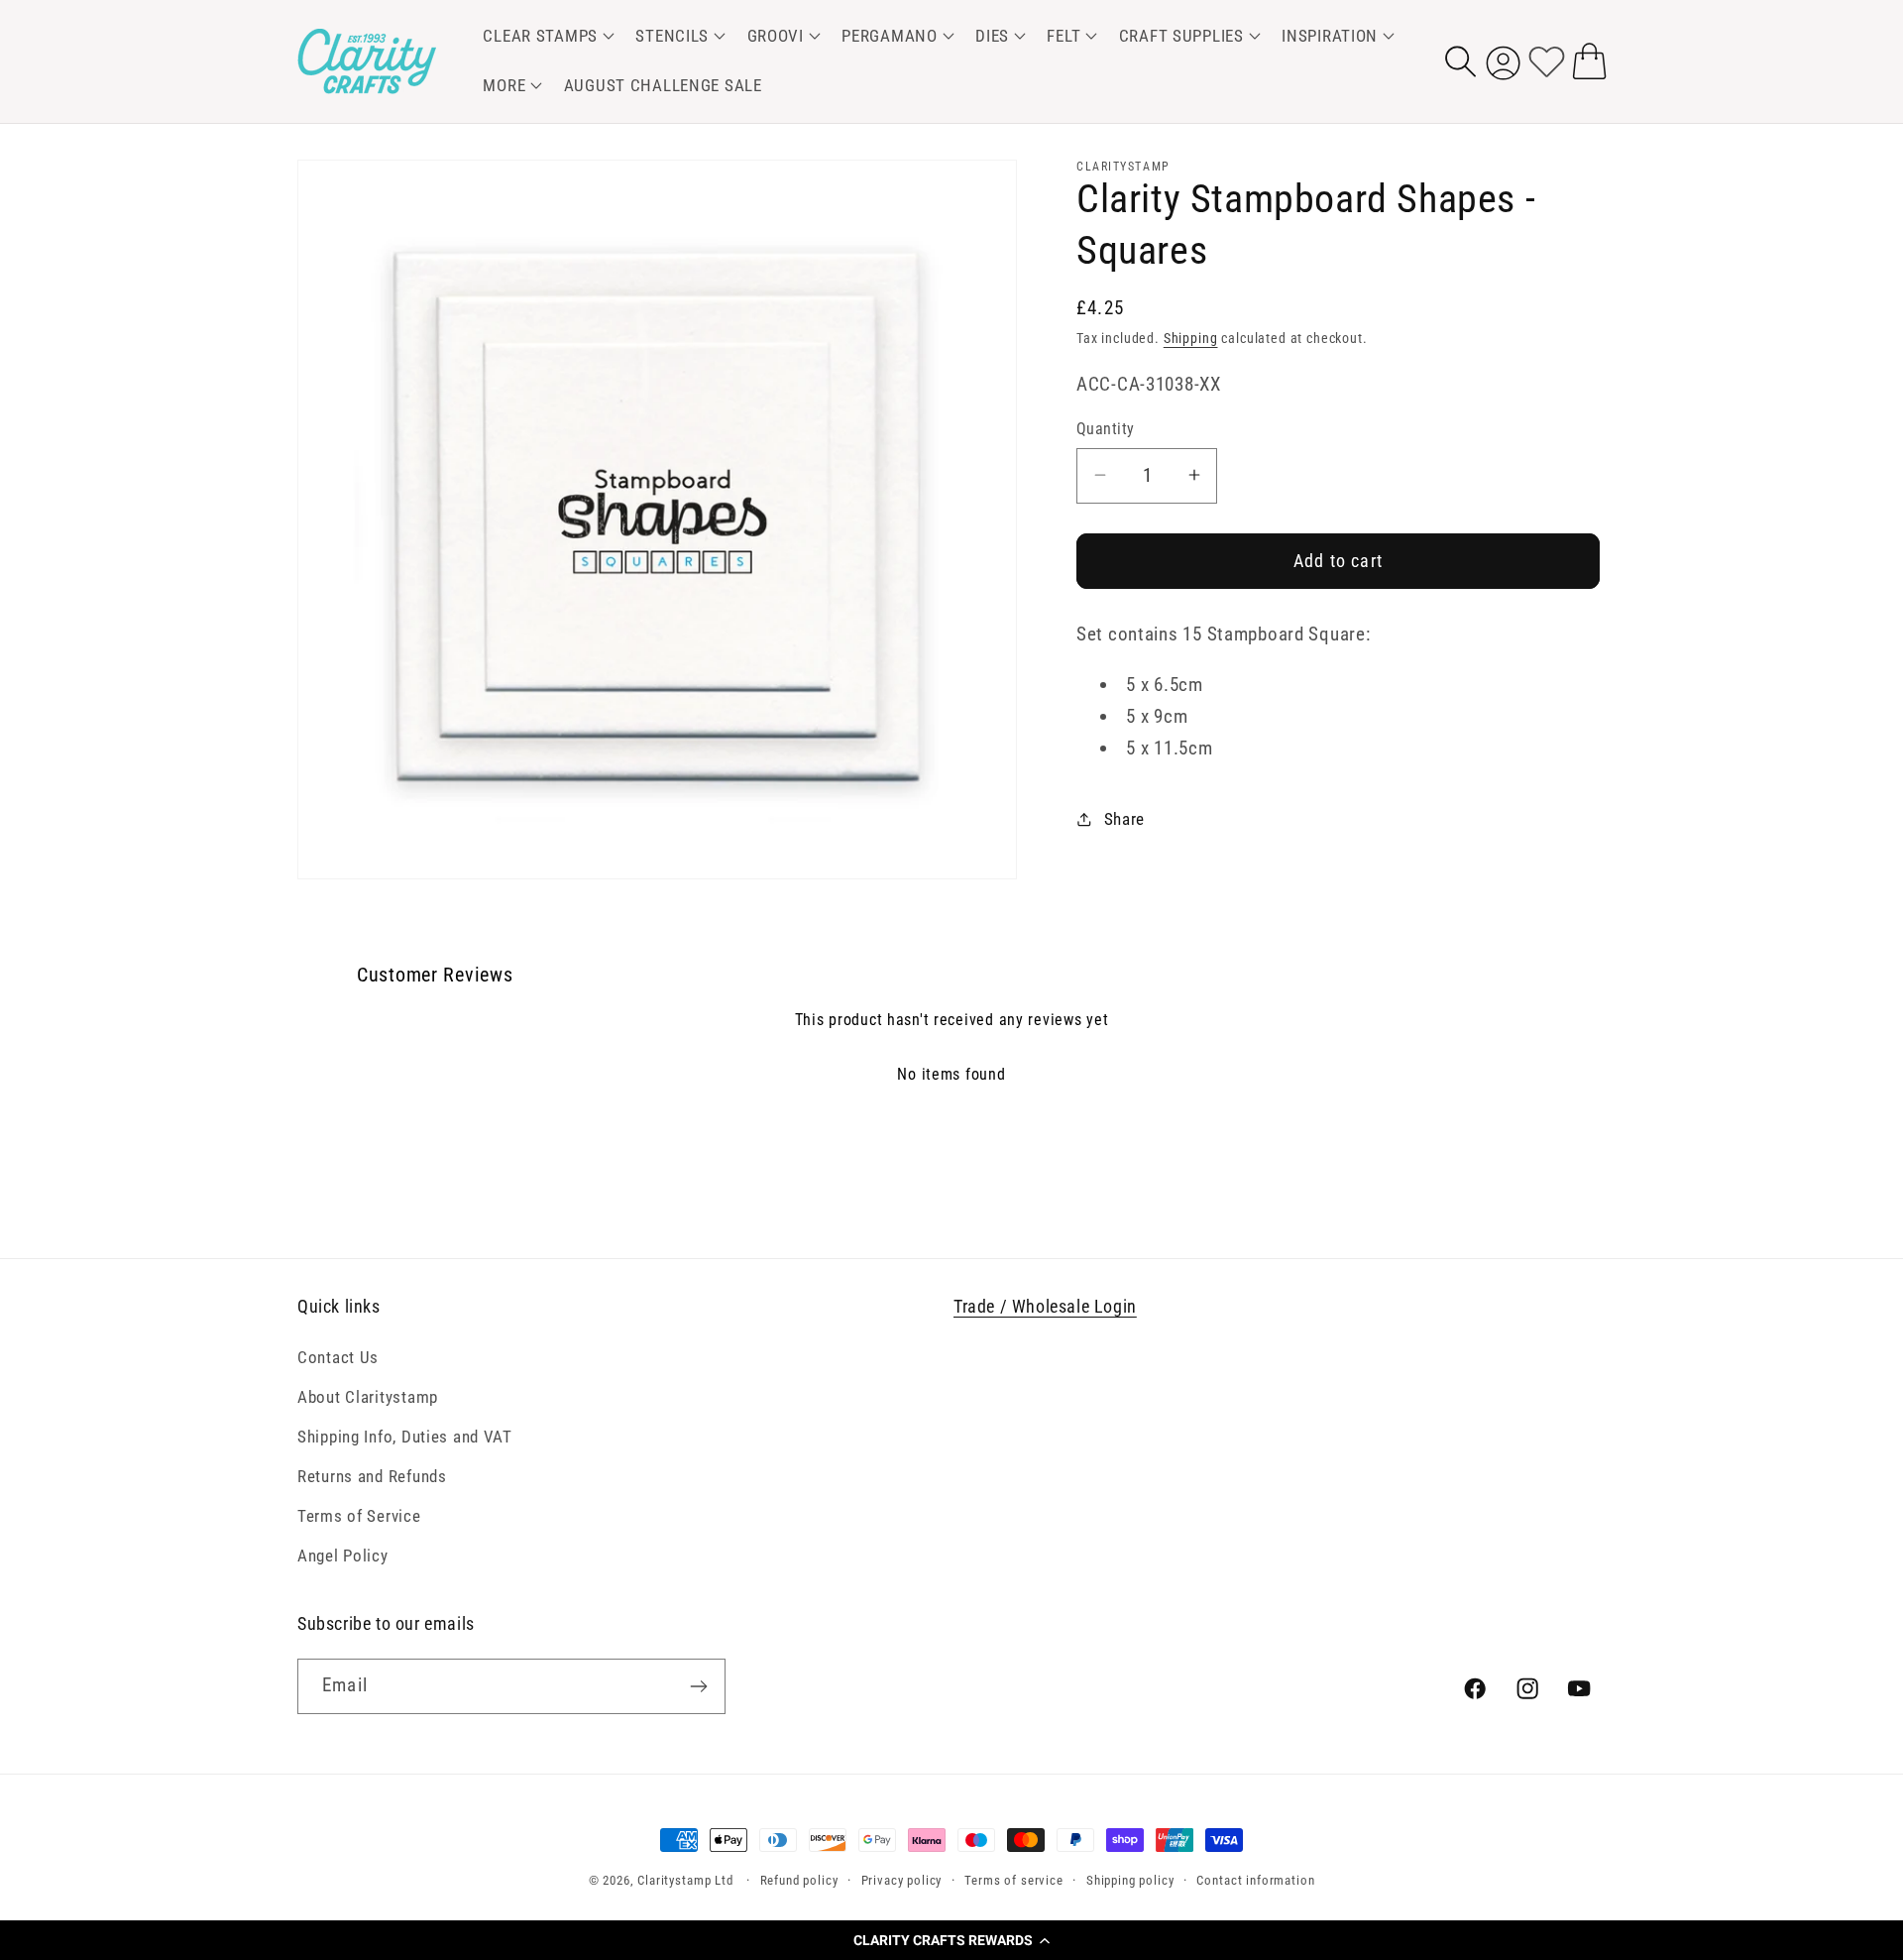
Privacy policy (902, 1880)
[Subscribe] (698, 1686)
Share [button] (1124, 819)
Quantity (1106, 429)
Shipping (1191, 339)
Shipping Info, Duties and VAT (405, 1437)
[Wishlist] (1547, 61)
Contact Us (338, 1357)
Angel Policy (343, 1556)
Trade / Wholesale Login (1045, 1306)
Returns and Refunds (372, 1476)
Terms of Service (359, 1516)
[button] (951, 1940)
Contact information (1255, 1880)
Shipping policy (1130, 1880)
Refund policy (799, 1880)
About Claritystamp (368, 1397)
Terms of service (1013, 1880)
